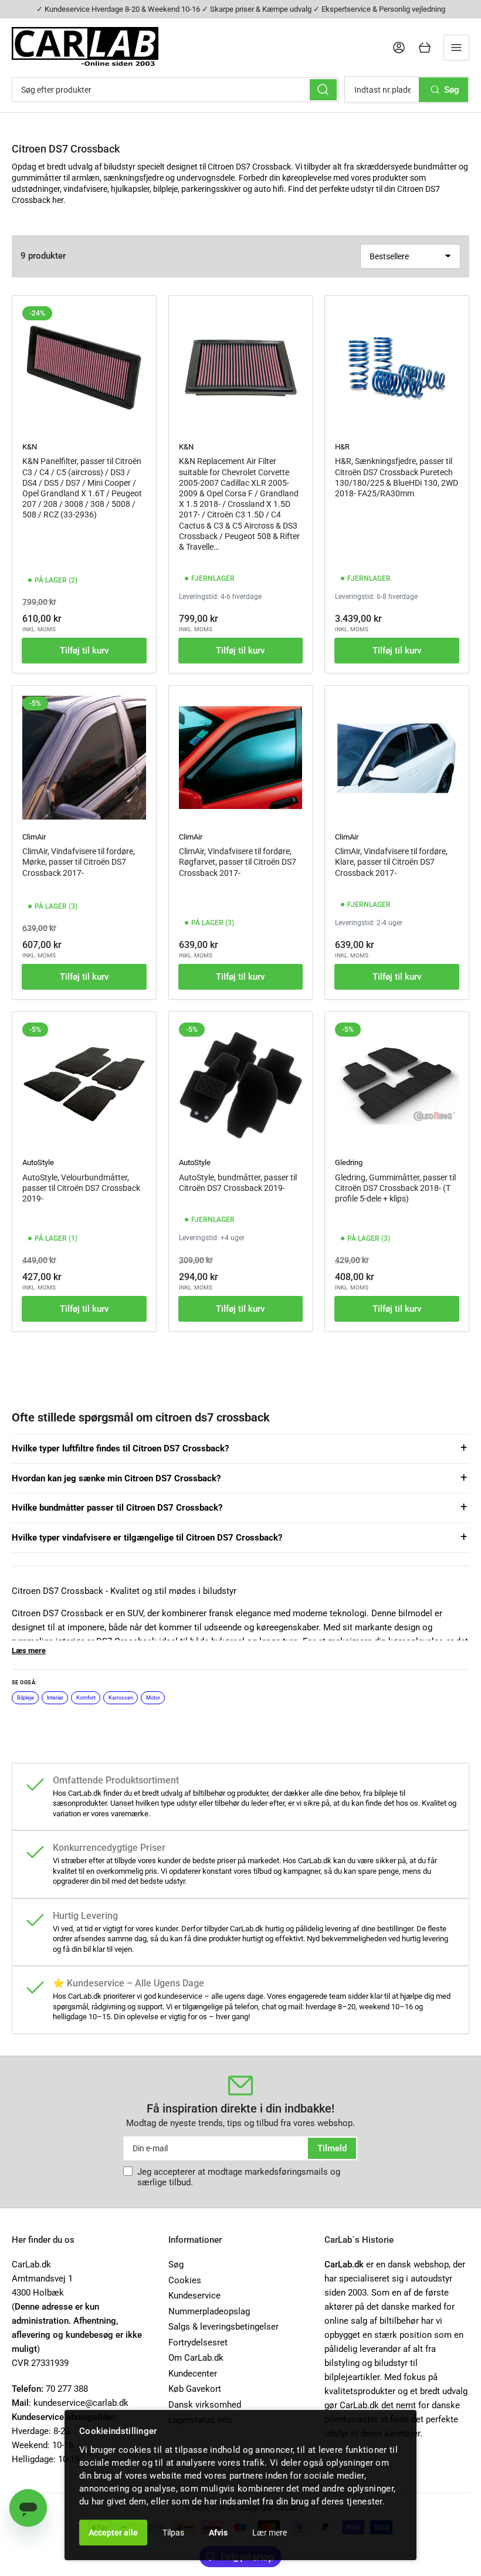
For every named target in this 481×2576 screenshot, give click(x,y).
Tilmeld (332, 2148)
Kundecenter (193, 2374)
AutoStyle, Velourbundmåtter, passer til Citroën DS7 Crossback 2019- (81, 1188)
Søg (176, 2264)
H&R (342, 447)
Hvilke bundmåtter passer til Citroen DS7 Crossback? (117, 1508)
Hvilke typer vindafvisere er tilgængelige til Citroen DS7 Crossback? (147, 1538)
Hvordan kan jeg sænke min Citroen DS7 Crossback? (116, 1478)
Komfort (86, 1698)
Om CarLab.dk (196, 2358)
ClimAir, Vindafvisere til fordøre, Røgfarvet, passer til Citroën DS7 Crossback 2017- (238, 862)
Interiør (55, 1698)
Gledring (349, 1162)
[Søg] (323, 90)
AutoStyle (38, 1162)
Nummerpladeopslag (209, 2311)
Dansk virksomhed (205, 2405)
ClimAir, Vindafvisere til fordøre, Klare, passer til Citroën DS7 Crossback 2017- (391, 862)
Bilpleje (26, 1698)
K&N (30, 447)
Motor (153, 1698)
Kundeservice (194, 2296)
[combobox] (175, 90)
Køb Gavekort (195, 2389)
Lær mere (270, 2533)
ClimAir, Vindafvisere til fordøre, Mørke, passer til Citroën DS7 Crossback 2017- (79, 862)
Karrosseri (121, 1698)
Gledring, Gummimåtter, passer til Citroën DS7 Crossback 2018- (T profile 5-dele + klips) (395, 1188)
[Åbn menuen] (456, 48)
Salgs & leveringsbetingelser (223, 2327)
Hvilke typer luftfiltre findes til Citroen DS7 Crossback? (120, 1448)
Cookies (185, 2280)
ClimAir (34, 837)
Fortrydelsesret (198, 2343)
